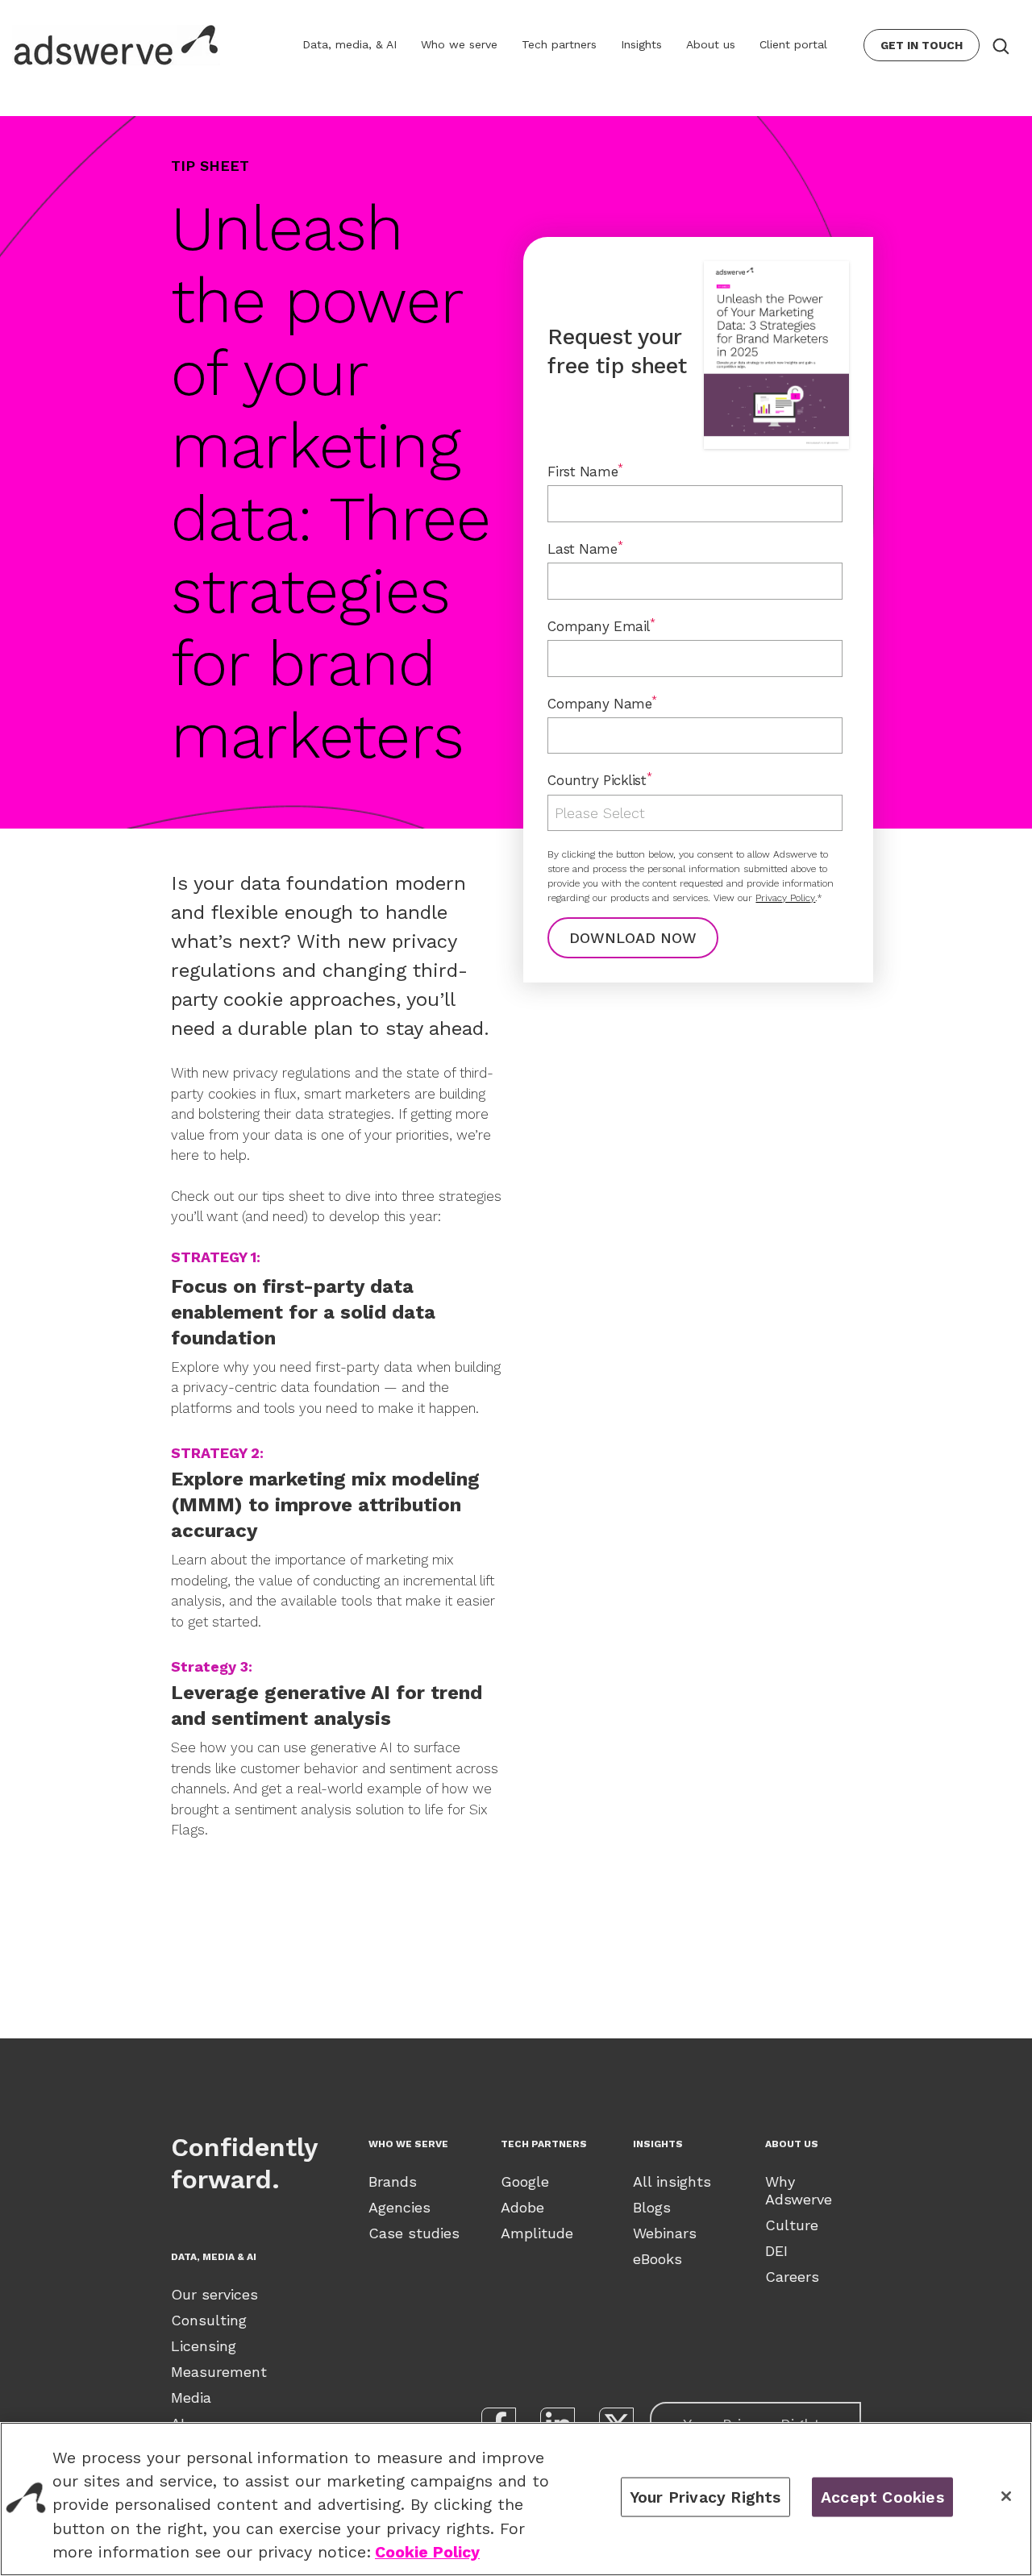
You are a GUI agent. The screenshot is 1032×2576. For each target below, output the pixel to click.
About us (711, 44)
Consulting (209, 2320)
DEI (776, 2251)
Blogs (652, 2207)
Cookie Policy (427, 2552)
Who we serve (459, 44)
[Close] (1006, 2496)
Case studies (414, 2233)
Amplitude (537, 2233)
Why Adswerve (799, 2190)
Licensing (204, 2346)
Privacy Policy (785, 898)
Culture (792, 2225)
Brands (393, 2181)
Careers (792, 2277)
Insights (641, 44)
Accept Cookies (882, 2497)
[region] (516, 2499)
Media (191, 2397)
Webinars (665, 2233)
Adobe (522, 2207)
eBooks (657, 2259)
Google (525, 2181)
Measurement (219, 2372)
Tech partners (559, 44)
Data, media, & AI (350, 44)
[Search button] (1000, 45)
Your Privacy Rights (705, 2497)
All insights (672, 2181)
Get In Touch (922, 45)
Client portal (793, 44)
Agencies (399, 2207)
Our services (214, 2294)
